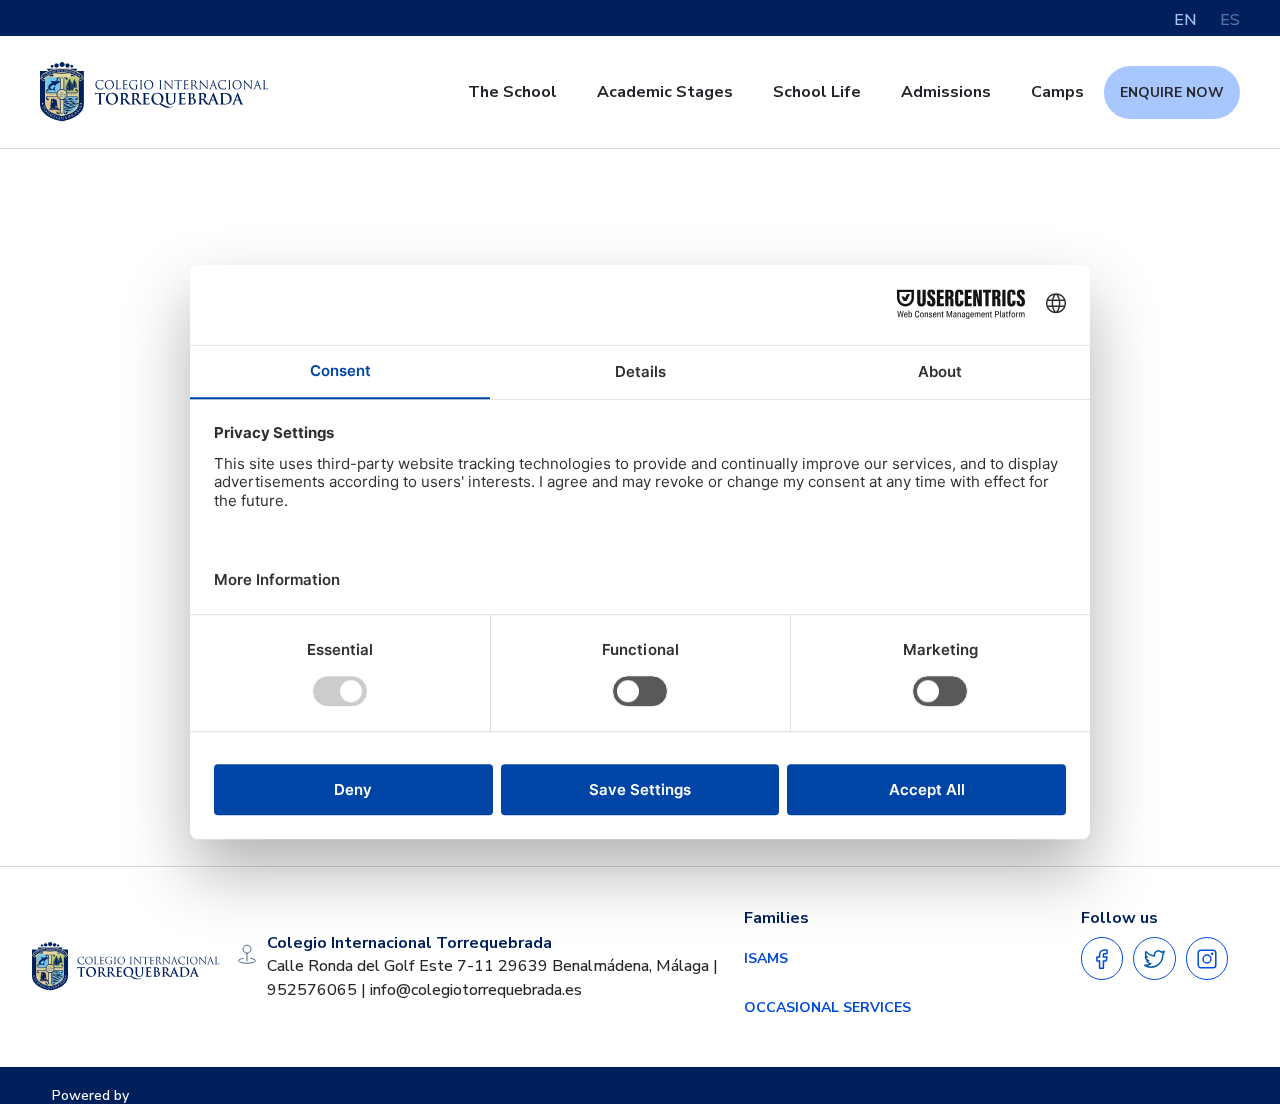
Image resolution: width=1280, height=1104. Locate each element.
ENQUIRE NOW (1172, 92)
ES (1230, 20)
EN (1185, 20)
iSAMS (766, 958)
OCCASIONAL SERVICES (827, 1007)
